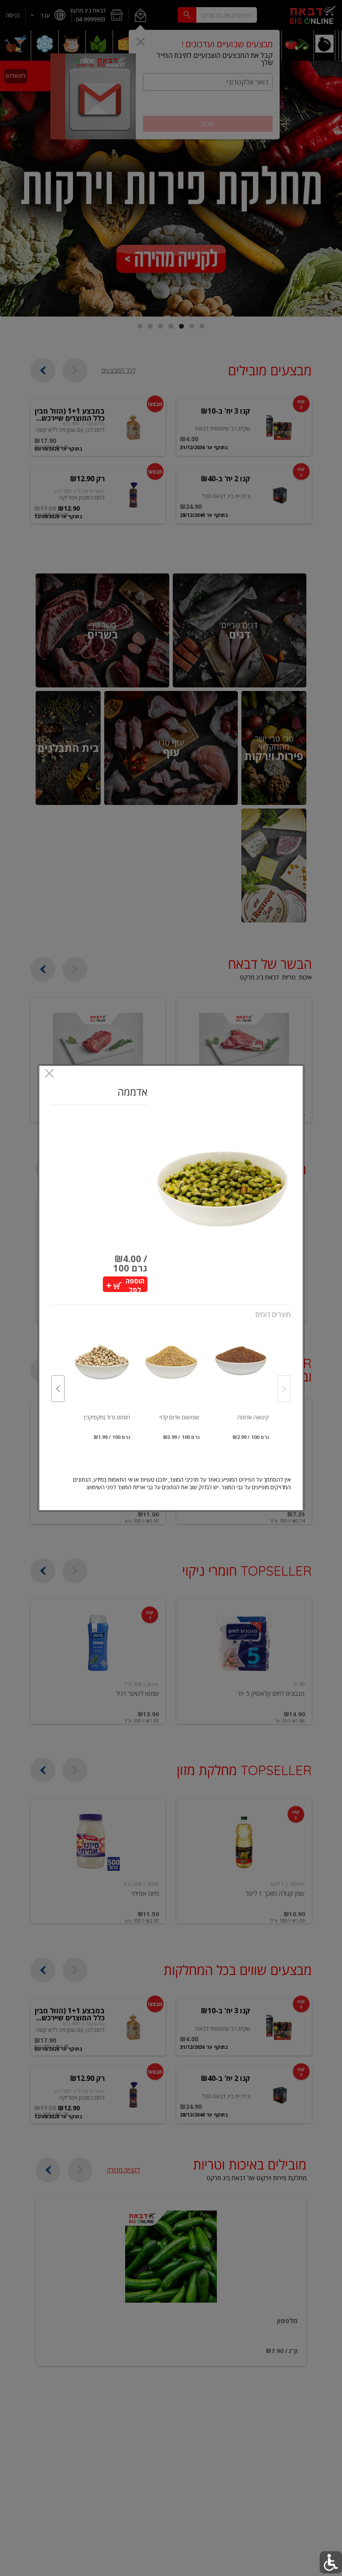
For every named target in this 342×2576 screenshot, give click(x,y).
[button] (222, 1189)
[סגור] (49, 1074)
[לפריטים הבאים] (58, 1389)
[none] (240, 1380)
